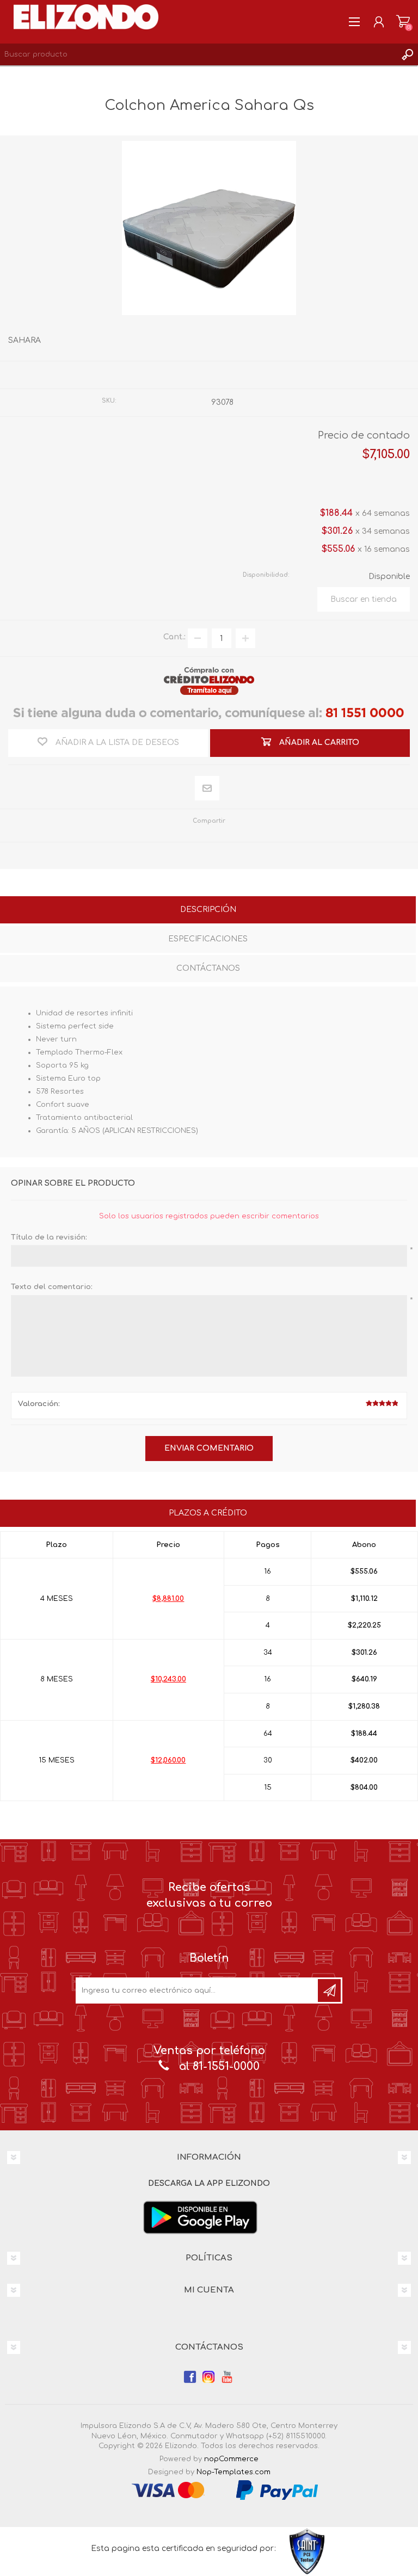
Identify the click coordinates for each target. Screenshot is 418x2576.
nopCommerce (231, 2459)
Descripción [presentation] (208, 910)
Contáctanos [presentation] (208, 968)
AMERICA (230, 375)
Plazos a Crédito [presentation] (208, 1513)
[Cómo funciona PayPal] (277, 2490)
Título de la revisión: (49, 1237)
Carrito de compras (403, 22)
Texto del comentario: (52, 1287)
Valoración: (39, 1404)
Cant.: (174, 637)
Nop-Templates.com (233, 2472)
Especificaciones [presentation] (208, 939)
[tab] (208, 911)
